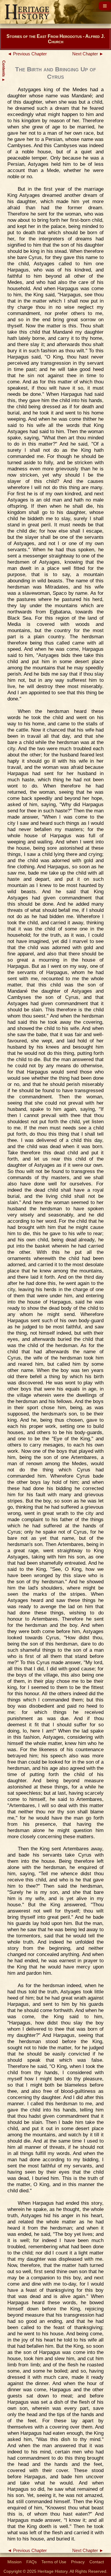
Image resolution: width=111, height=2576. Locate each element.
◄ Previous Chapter (27, 54)
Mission (15, 2562)
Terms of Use (54, 2562)
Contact (97, 2562)
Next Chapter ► (88, 54)
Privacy (78, 2562)
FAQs (32, 2562)
